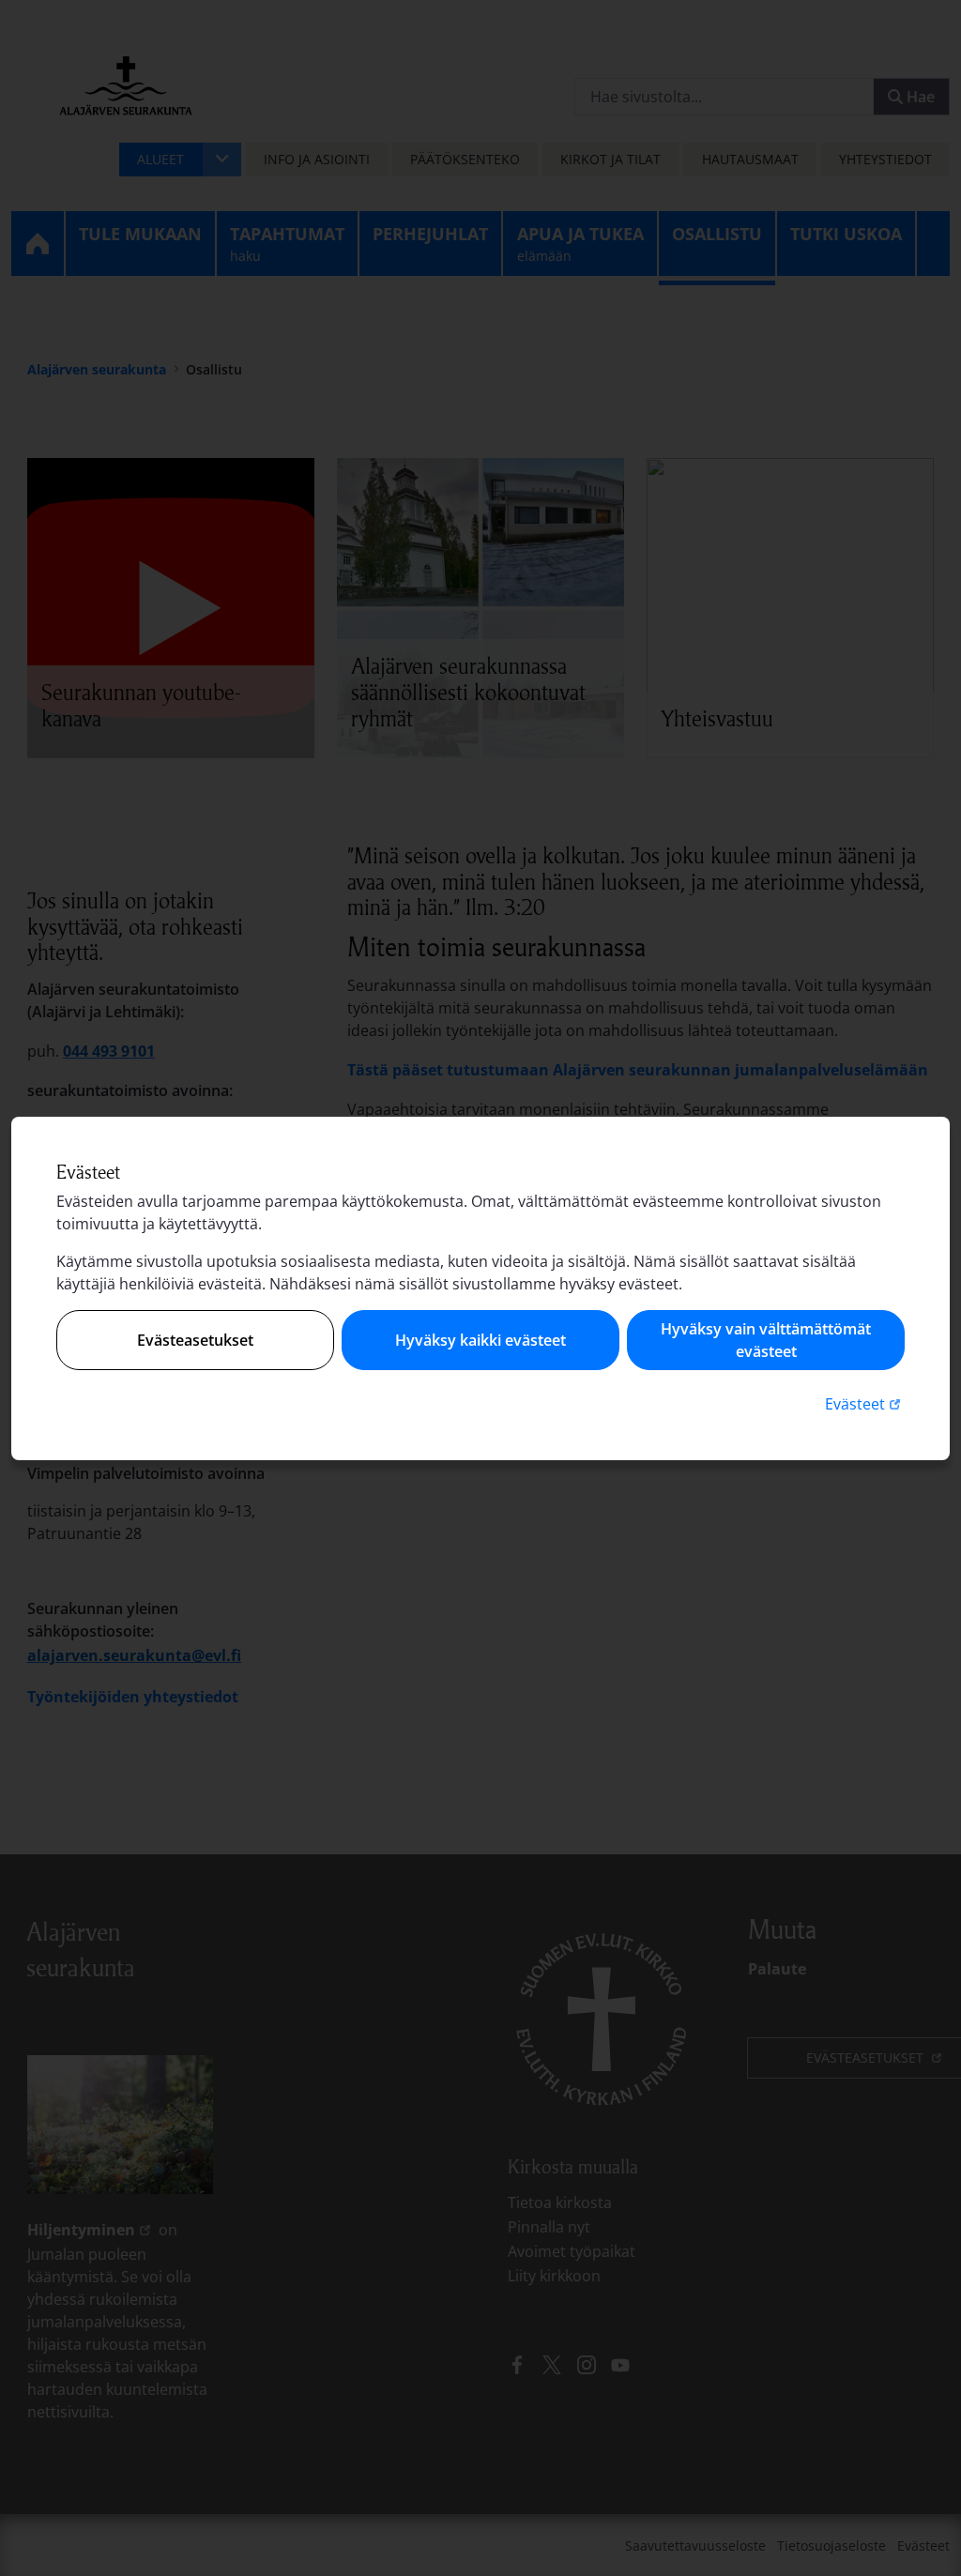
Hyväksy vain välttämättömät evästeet (766, 1340)
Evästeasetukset (195, 1340)
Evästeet (865, 1403)
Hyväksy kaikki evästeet (480, 1340)
